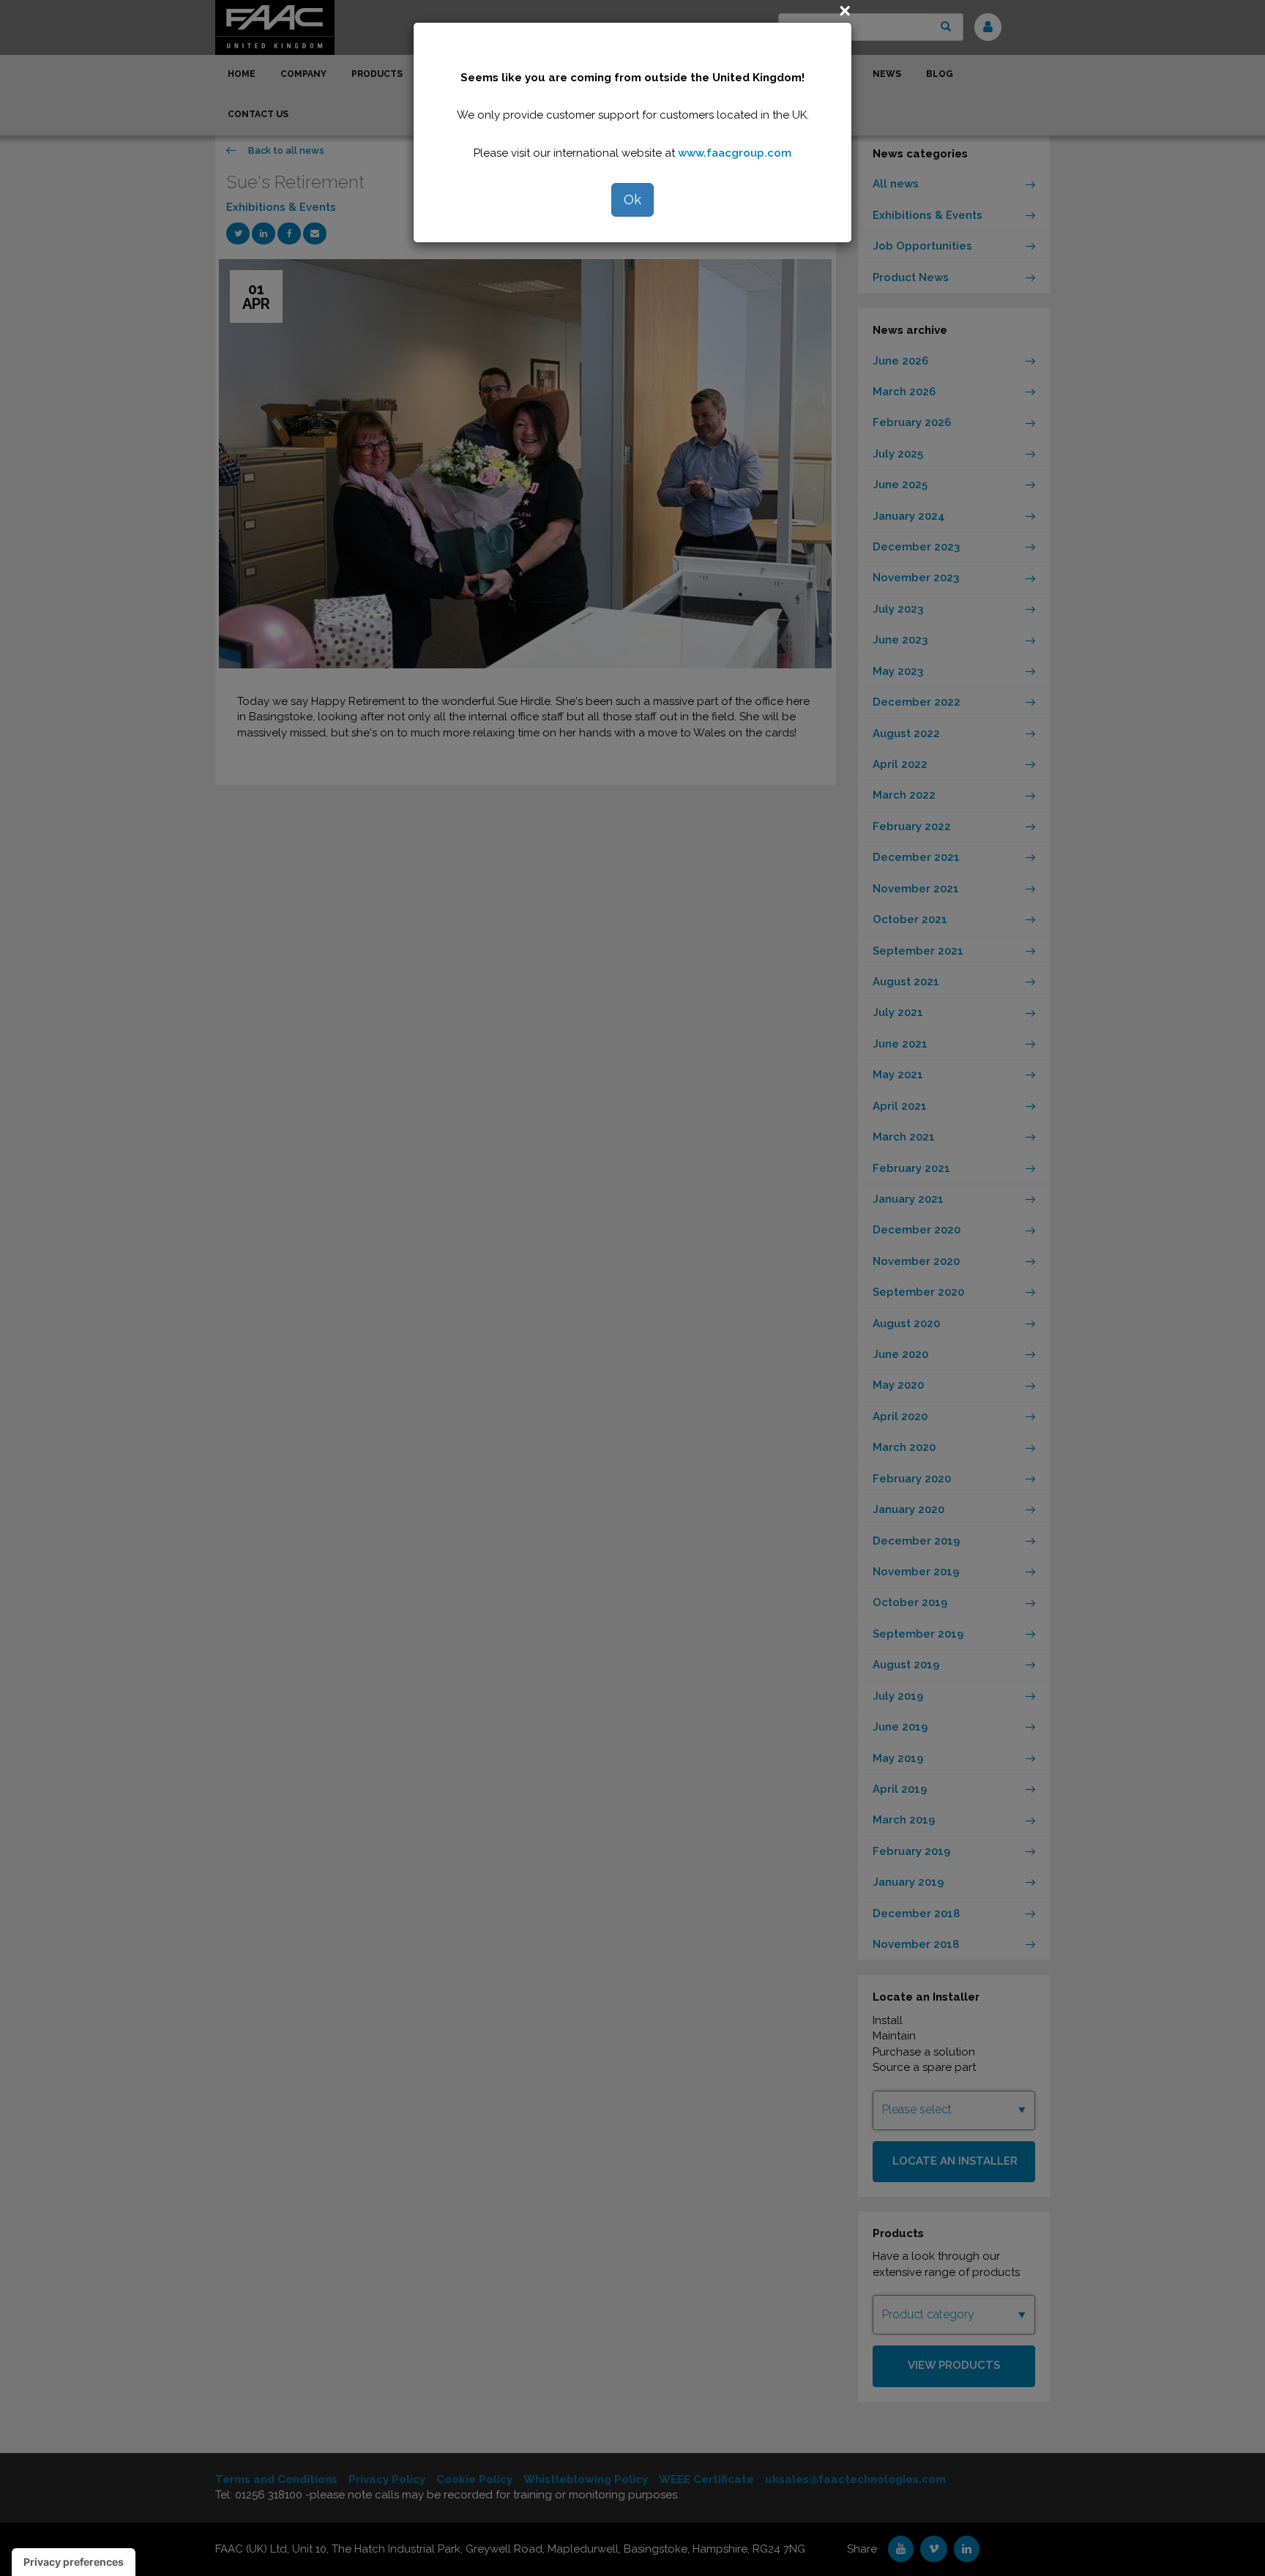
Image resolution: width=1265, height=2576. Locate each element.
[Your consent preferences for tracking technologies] (74, 2562)
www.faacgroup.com (735, 153)
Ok (632, 199)
